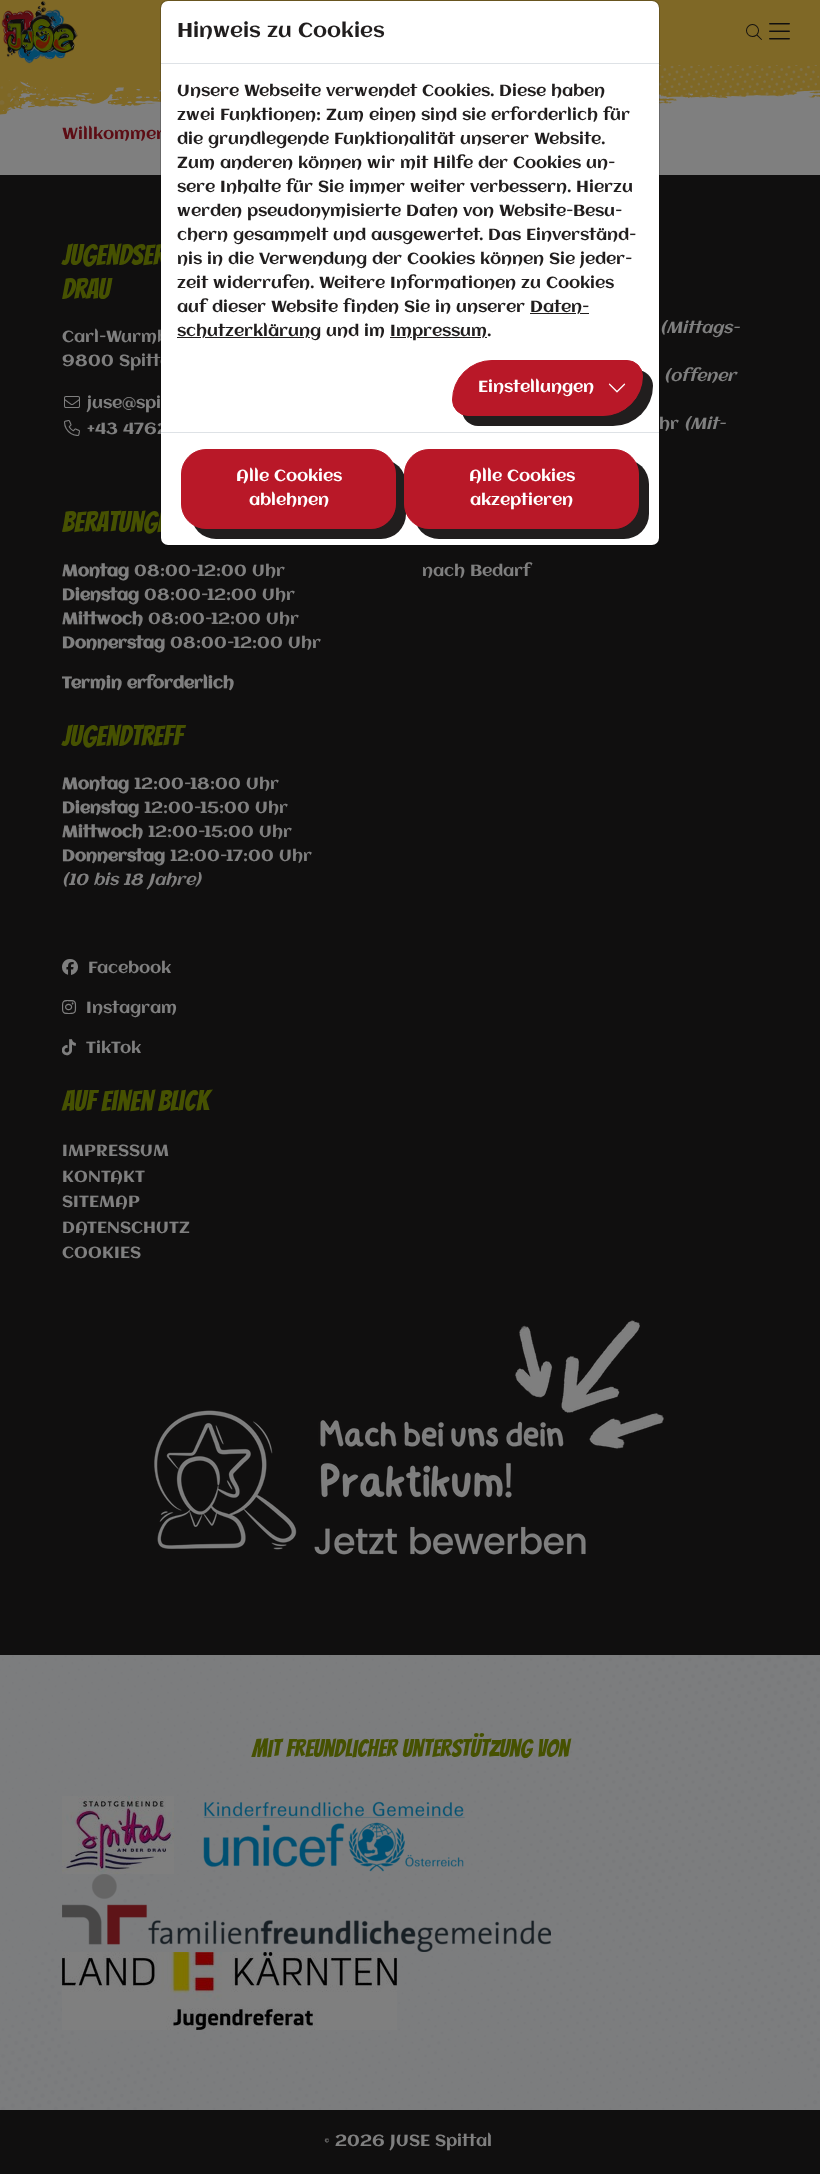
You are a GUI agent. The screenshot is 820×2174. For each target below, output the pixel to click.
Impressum (438, 331)
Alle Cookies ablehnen (289, 488)
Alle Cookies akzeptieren (522, 488)
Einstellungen (536, 387)
